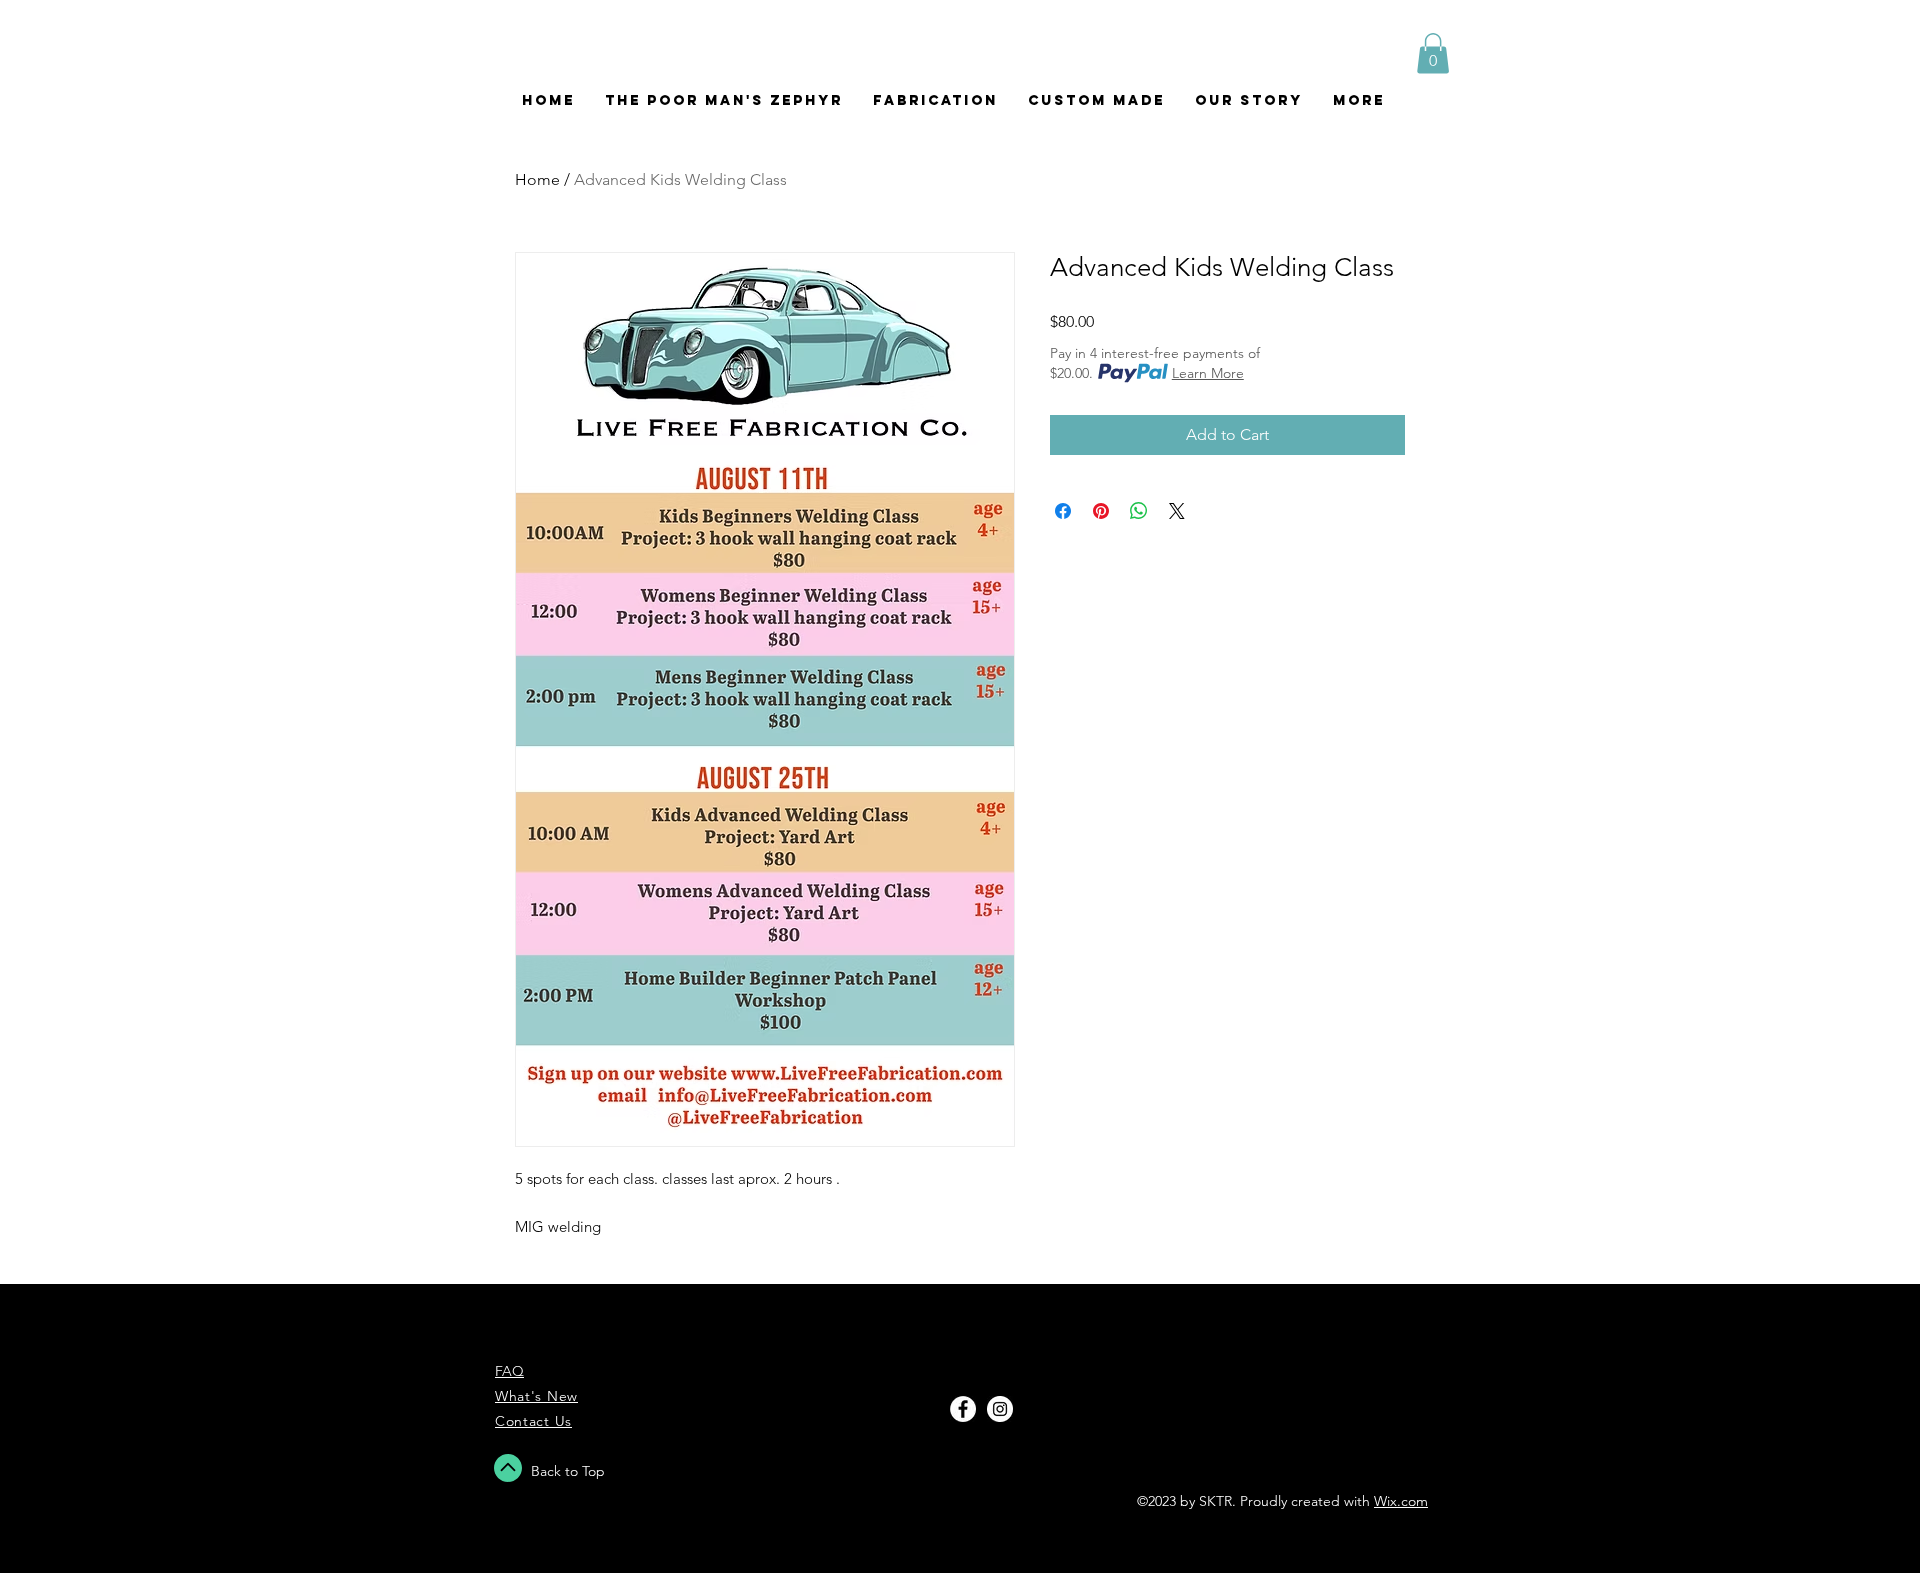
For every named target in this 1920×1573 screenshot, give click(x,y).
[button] (1433, 53)
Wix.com (1401, 1501)
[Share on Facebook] (1063, 511)
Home (537, 179)
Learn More (1208, 373)
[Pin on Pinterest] (1101, 511)
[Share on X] (1177, 511)
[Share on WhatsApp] (1139, 511)
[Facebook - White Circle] (963, 1409)
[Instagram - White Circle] (1000, 1409)
